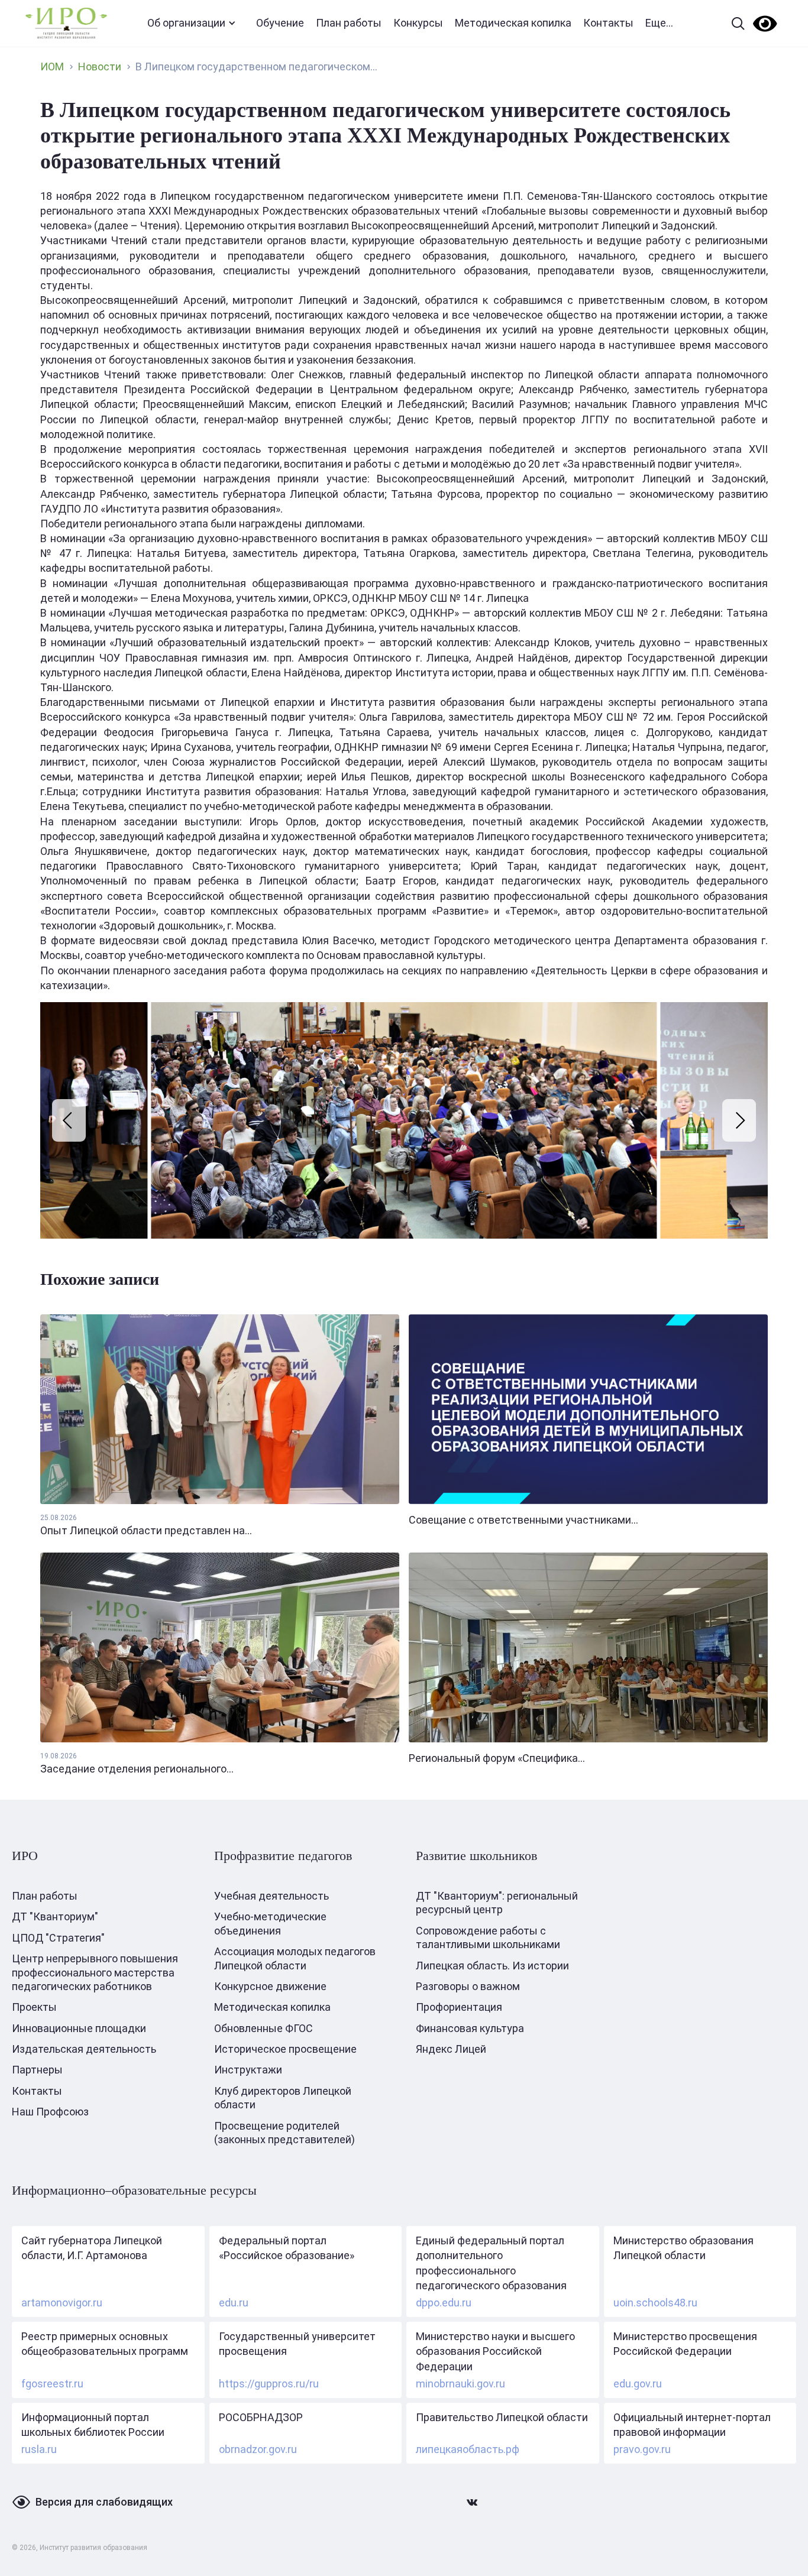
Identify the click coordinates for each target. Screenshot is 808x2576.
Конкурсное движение (270, 1986)
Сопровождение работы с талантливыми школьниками (488, 1937)
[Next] (739, 1120)
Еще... (659, 23)
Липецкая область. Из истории (492, 1966)
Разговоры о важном (468, 1986)
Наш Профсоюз (50, 2112)
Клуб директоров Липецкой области (283, 2098)
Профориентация (459, 2007)
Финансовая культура (470, 2028)
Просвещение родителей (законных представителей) (285, 2133)
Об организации (186, 23)
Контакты (608, 23)
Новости (100, 67)
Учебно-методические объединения (270, 1923)
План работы (349, 23)
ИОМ (52, 67)
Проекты (34, 2007)
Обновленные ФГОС (264, 2028)
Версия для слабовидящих (104, 2502)
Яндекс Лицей (451, 2049)
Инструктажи (248, 2070)
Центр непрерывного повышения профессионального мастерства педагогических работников (95, 1972)
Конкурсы (418, 23)
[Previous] (69, 1120)
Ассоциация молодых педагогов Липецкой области (295, 1958)
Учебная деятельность (272, 1896)
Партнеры (37, 2070)
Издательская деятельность (84, 2049)
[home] (66, 23)
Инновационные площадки (79, 2028)
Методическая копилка (513, 23)
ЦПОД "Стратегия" (58, 1938)
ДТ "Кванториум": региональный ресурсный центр (497, 1903)
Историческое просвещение (285, 2049)
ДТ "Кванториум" (55, 1916)
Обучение (280, 23)
